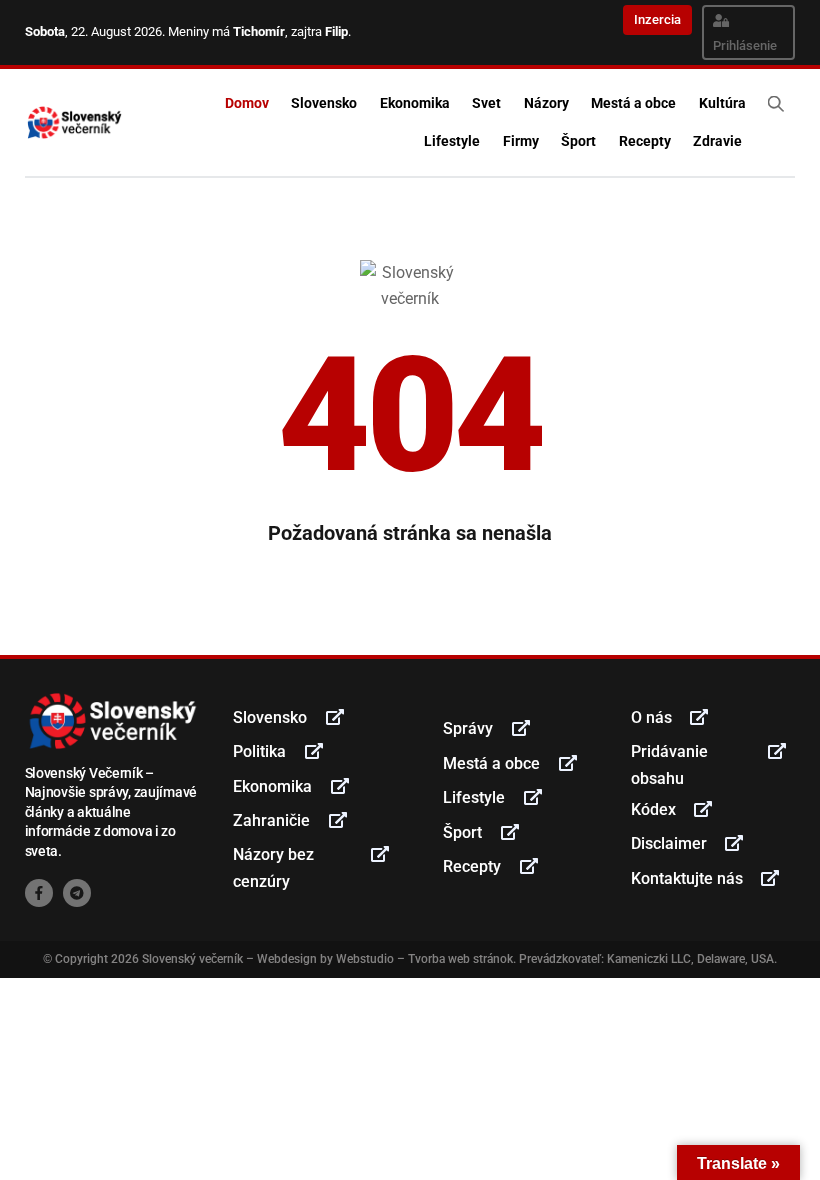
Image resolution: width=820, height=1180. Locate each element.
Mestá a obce (633, 103)
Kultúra (722, 103)
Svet (486, 103)
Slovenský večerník (192, 959)
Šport (578, 141)
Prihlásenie (745, 45)
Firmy (521, 141)
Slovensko (324, 103)
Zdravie (717, 141)
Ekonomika (415, 103)
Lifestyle (452, 141)
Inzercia (657, 19)
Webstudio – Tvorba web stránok (424, 959)
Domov (247, 103)
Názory (546, 103)
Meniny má (226, 31)
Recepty (645, 141)
